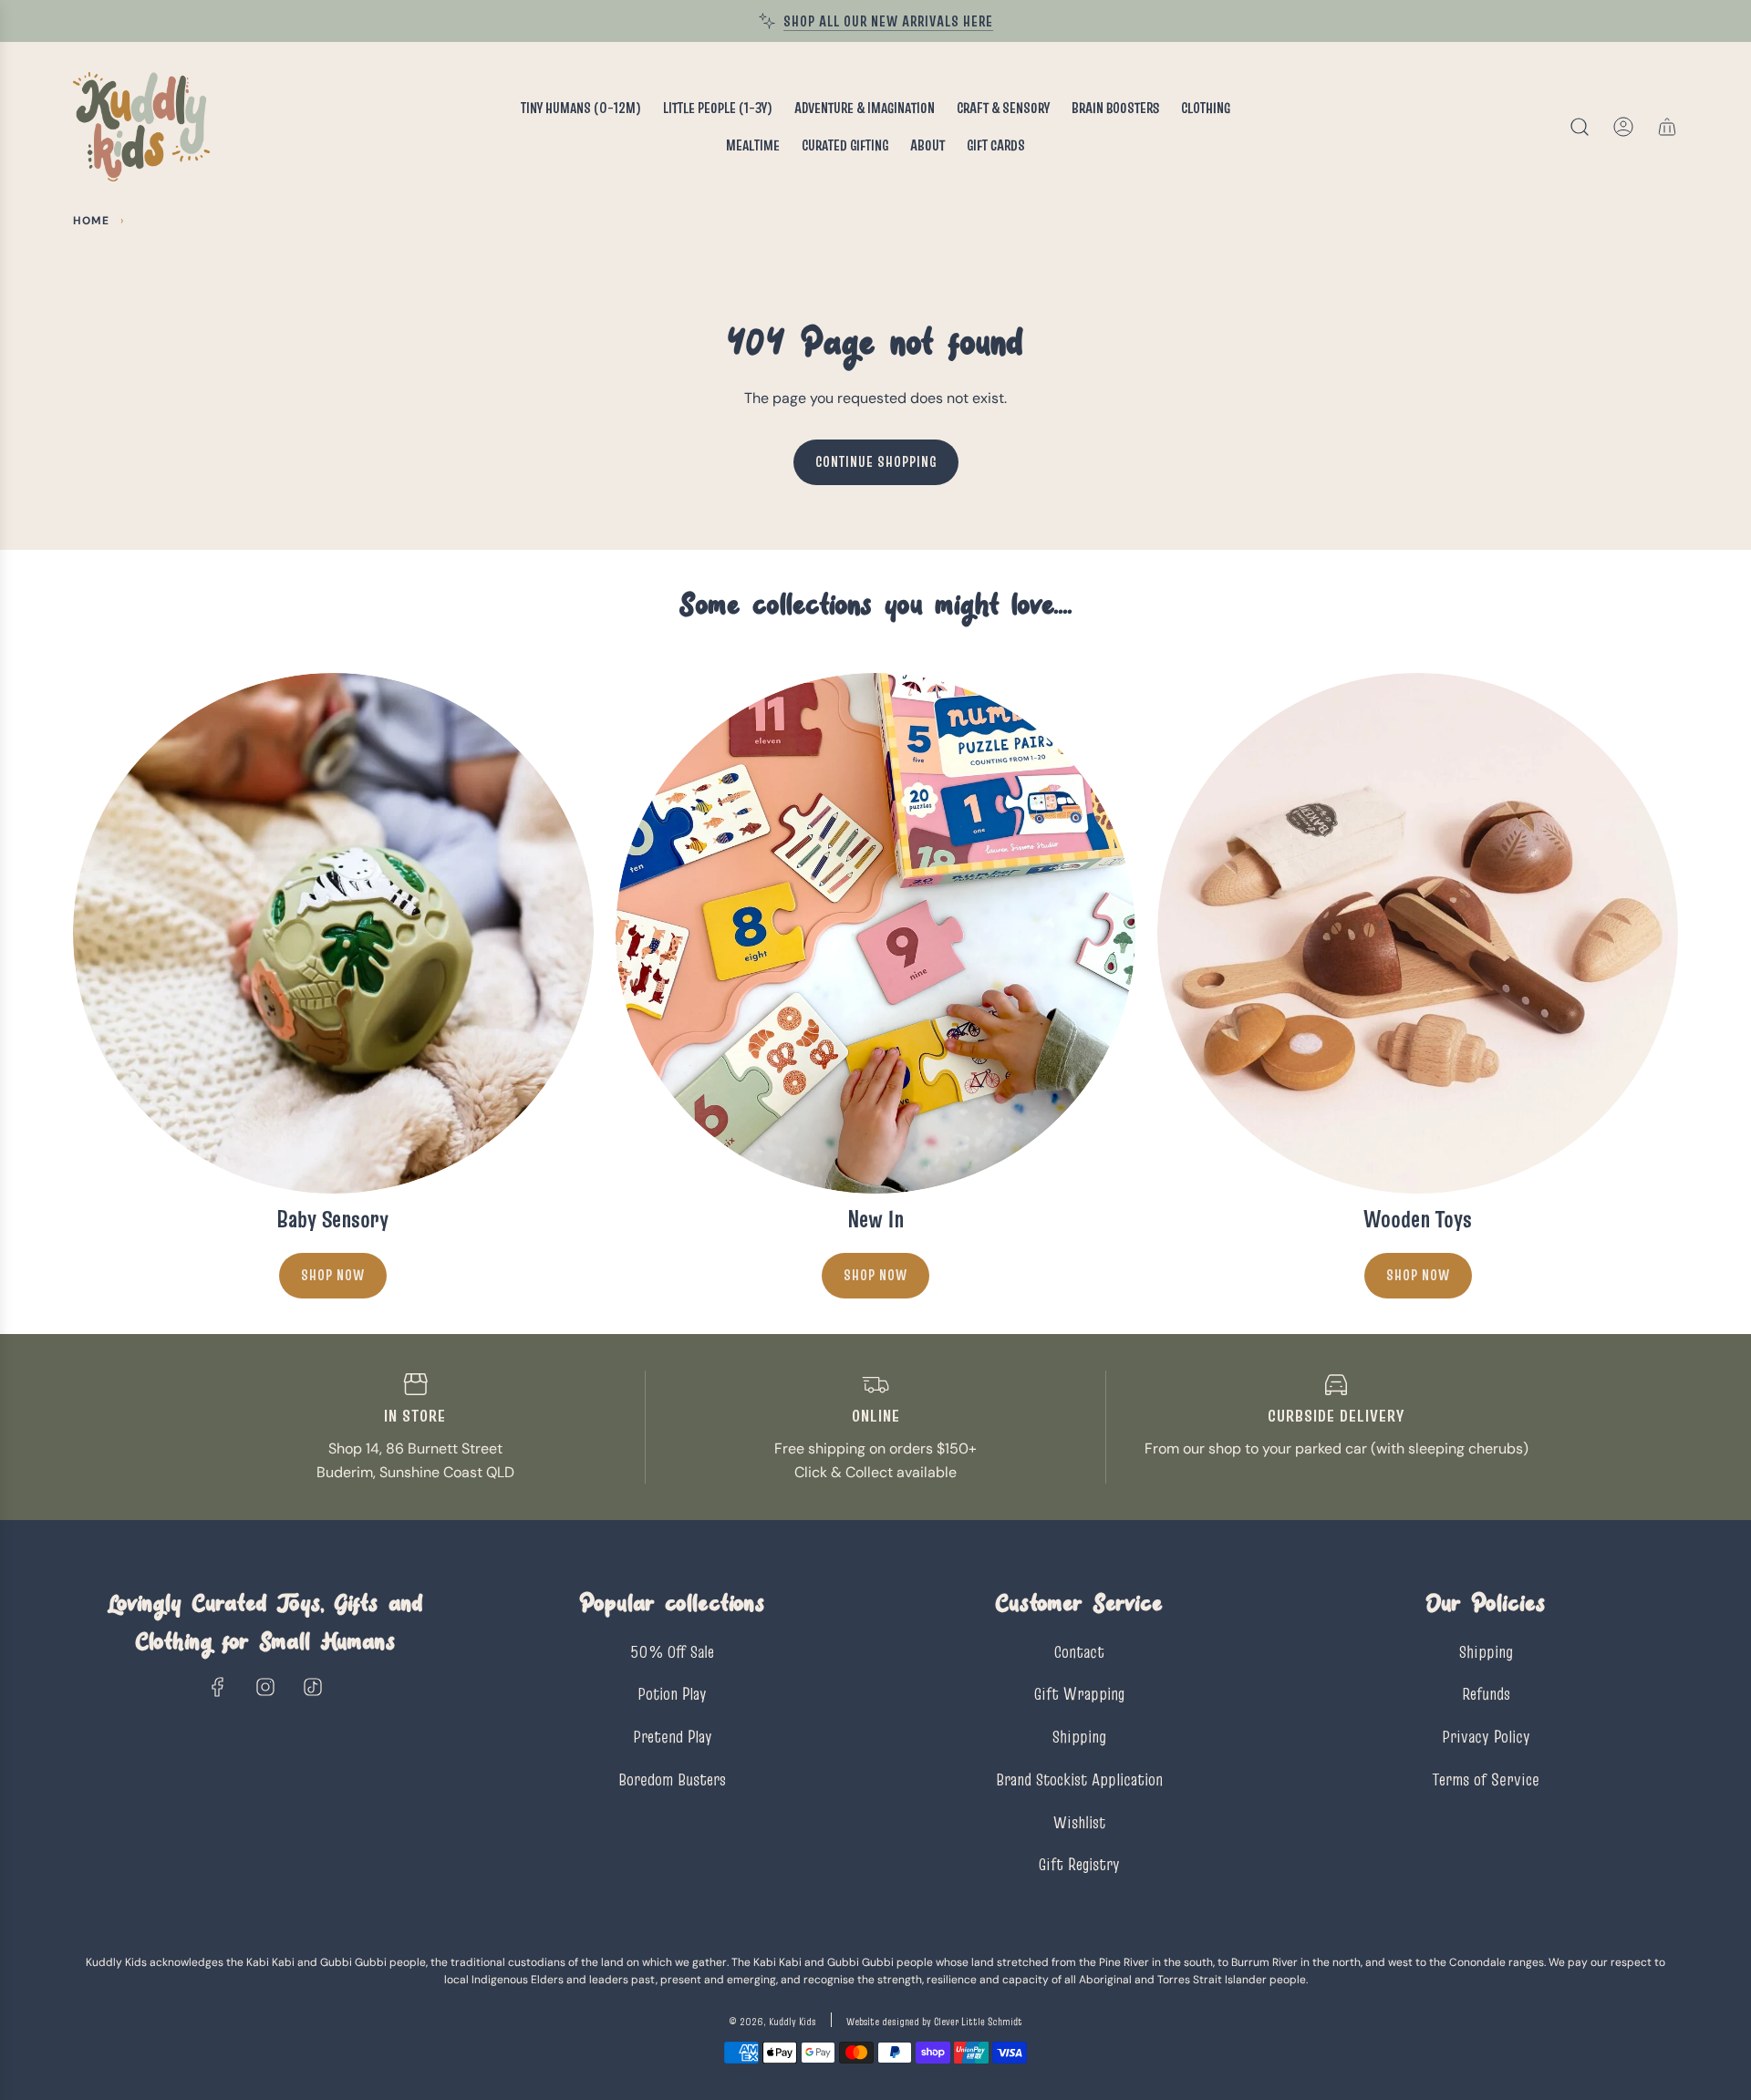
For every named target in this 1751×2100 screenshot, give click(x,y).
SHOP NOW (875, 1275)
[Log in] (1623, 127)
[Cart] (1667, 127)
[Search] (1580, 127)
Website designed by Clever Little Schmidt (934, 2021)
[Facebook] (218, 1687)
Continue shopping (876, 461)
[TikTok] (313, 1687)
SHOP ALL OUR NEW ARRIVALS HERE (888, 21)
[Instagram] (265, 1687)
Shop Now (333, 1275)
